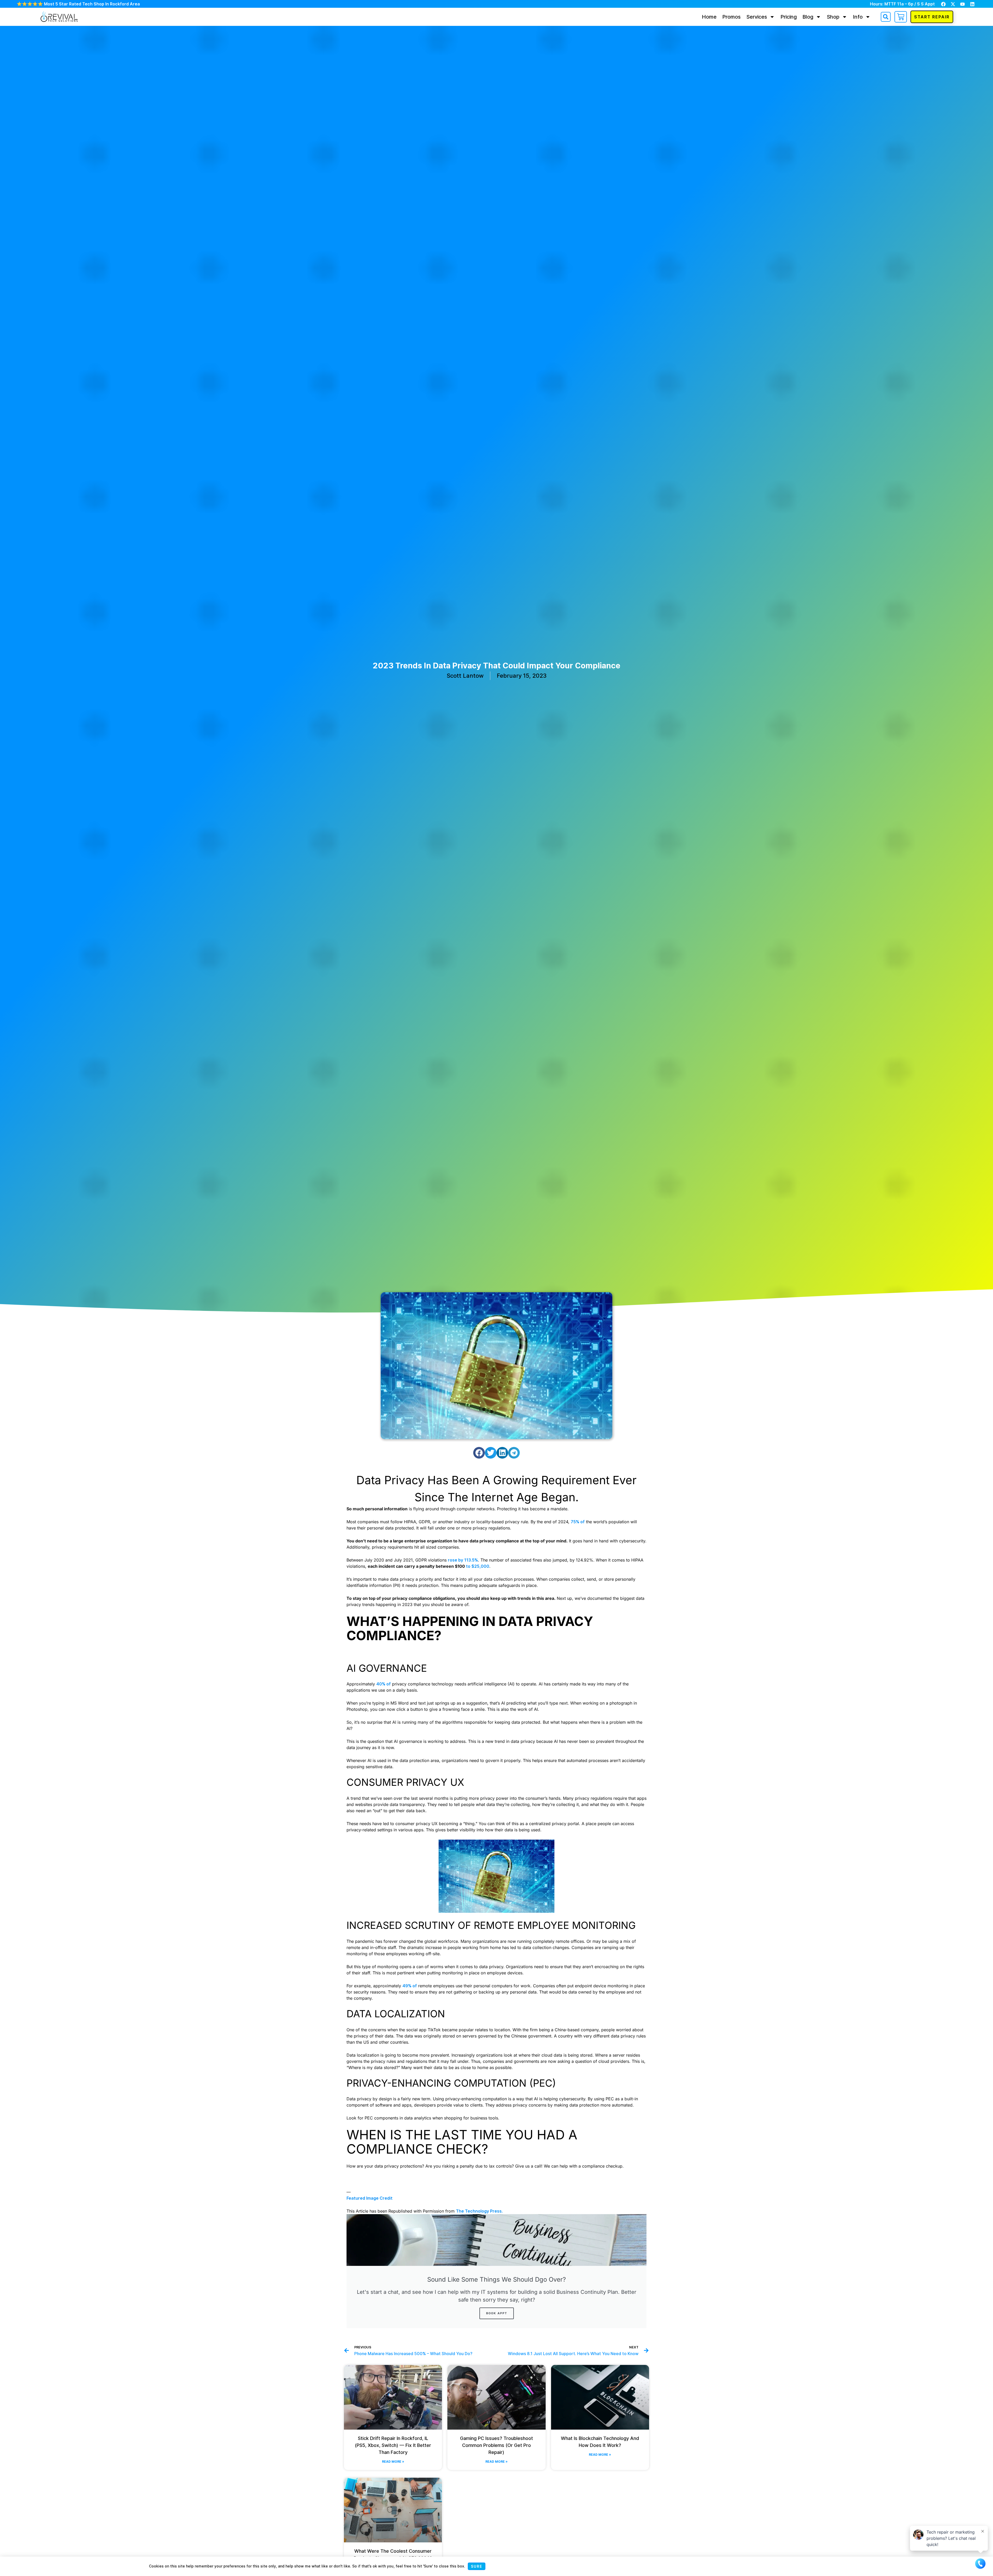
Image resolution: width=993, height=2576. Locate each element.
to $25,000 (478, 1566)
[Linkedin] (972, 4)
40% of (383, 1684)
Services (757, 17)
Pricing (789, 17)
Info (858, 17)
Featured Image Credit (370, 2198)
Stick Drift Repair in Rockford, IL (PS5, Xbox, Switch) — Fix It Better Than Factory (393, 2445)
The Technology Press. (479, 2211)
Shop (833, 17)
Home (709, 17)
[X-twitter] (953, 4)
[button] (886, 17)
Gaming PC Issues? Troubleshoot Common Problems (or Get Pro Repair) (496, 2445)
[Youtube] (962, 4)
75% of (578, 1522)
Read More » (393, 2462)
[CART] (901, 17)
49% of (410, 1986)
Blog (808, 17)
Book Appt (497, 2313)
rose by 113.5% (463, 1560)
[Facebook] (943, 4)
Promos (731, 17)
